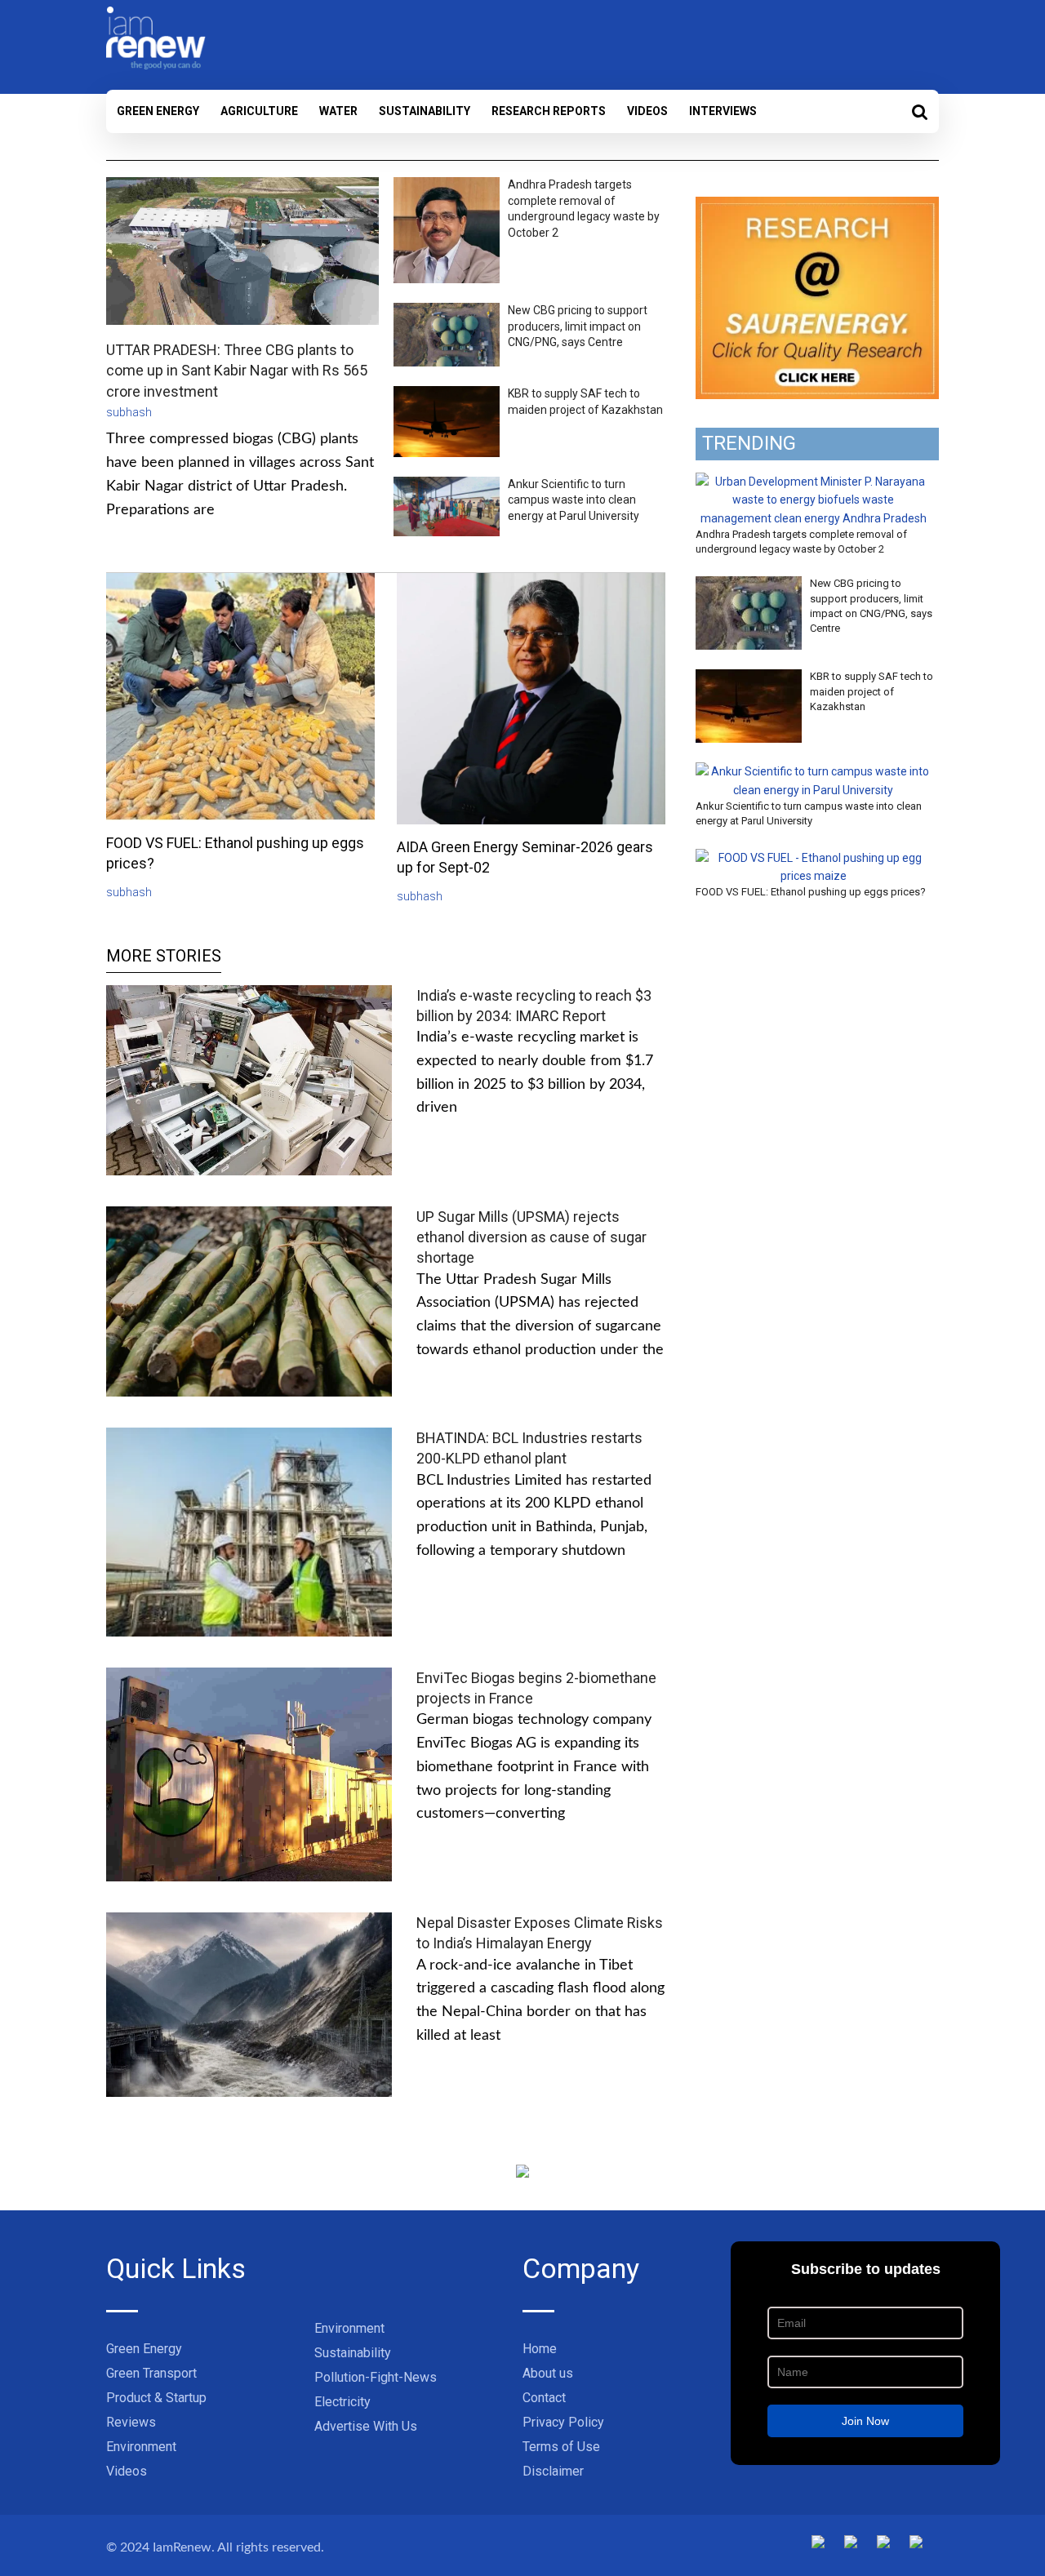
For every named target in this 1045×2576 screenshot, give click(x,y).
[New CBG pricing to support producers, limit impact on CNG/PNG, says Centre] (749, 585)
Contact (544, 2398)
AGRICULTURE (259, 111)
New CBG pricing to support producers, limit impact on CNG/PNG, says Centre (578, 326)
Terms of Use (561, 2447)
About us (548, 2373)
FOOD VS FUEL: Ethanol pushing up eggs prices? (811, 892)
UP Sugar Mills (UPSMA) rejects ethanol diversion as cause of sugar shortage (531, 1237)
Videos (647, 111)
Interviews (723, 111)
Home (540, 2349)
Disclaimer (553, 2471)
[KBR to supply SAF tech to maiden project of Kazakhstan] (749, 678)
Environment (141, 2447)
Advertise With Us (366, 2426)
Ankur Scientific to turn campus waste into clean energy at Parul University (574, 500)
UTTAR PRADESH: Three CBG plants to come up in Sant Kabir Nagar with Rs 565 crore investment (237, 370)
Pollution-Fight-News (376, 2377)
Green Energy (158, 111)
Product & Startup (156, 2398)
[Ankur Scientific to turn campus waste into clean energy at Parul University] (813, 771)
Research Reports (549, 111)
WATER (338, 111)
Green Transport (151, 2373)
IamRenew (182, 2547)
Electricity (342, 2402)
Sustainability (425, 111)
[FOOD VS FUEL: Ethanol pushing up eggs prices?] (813, 858)
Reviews (131, 2422)
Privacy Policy (563, 2422)
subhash (129, 412)
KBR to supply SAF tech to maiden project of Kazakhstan (872, 691)
